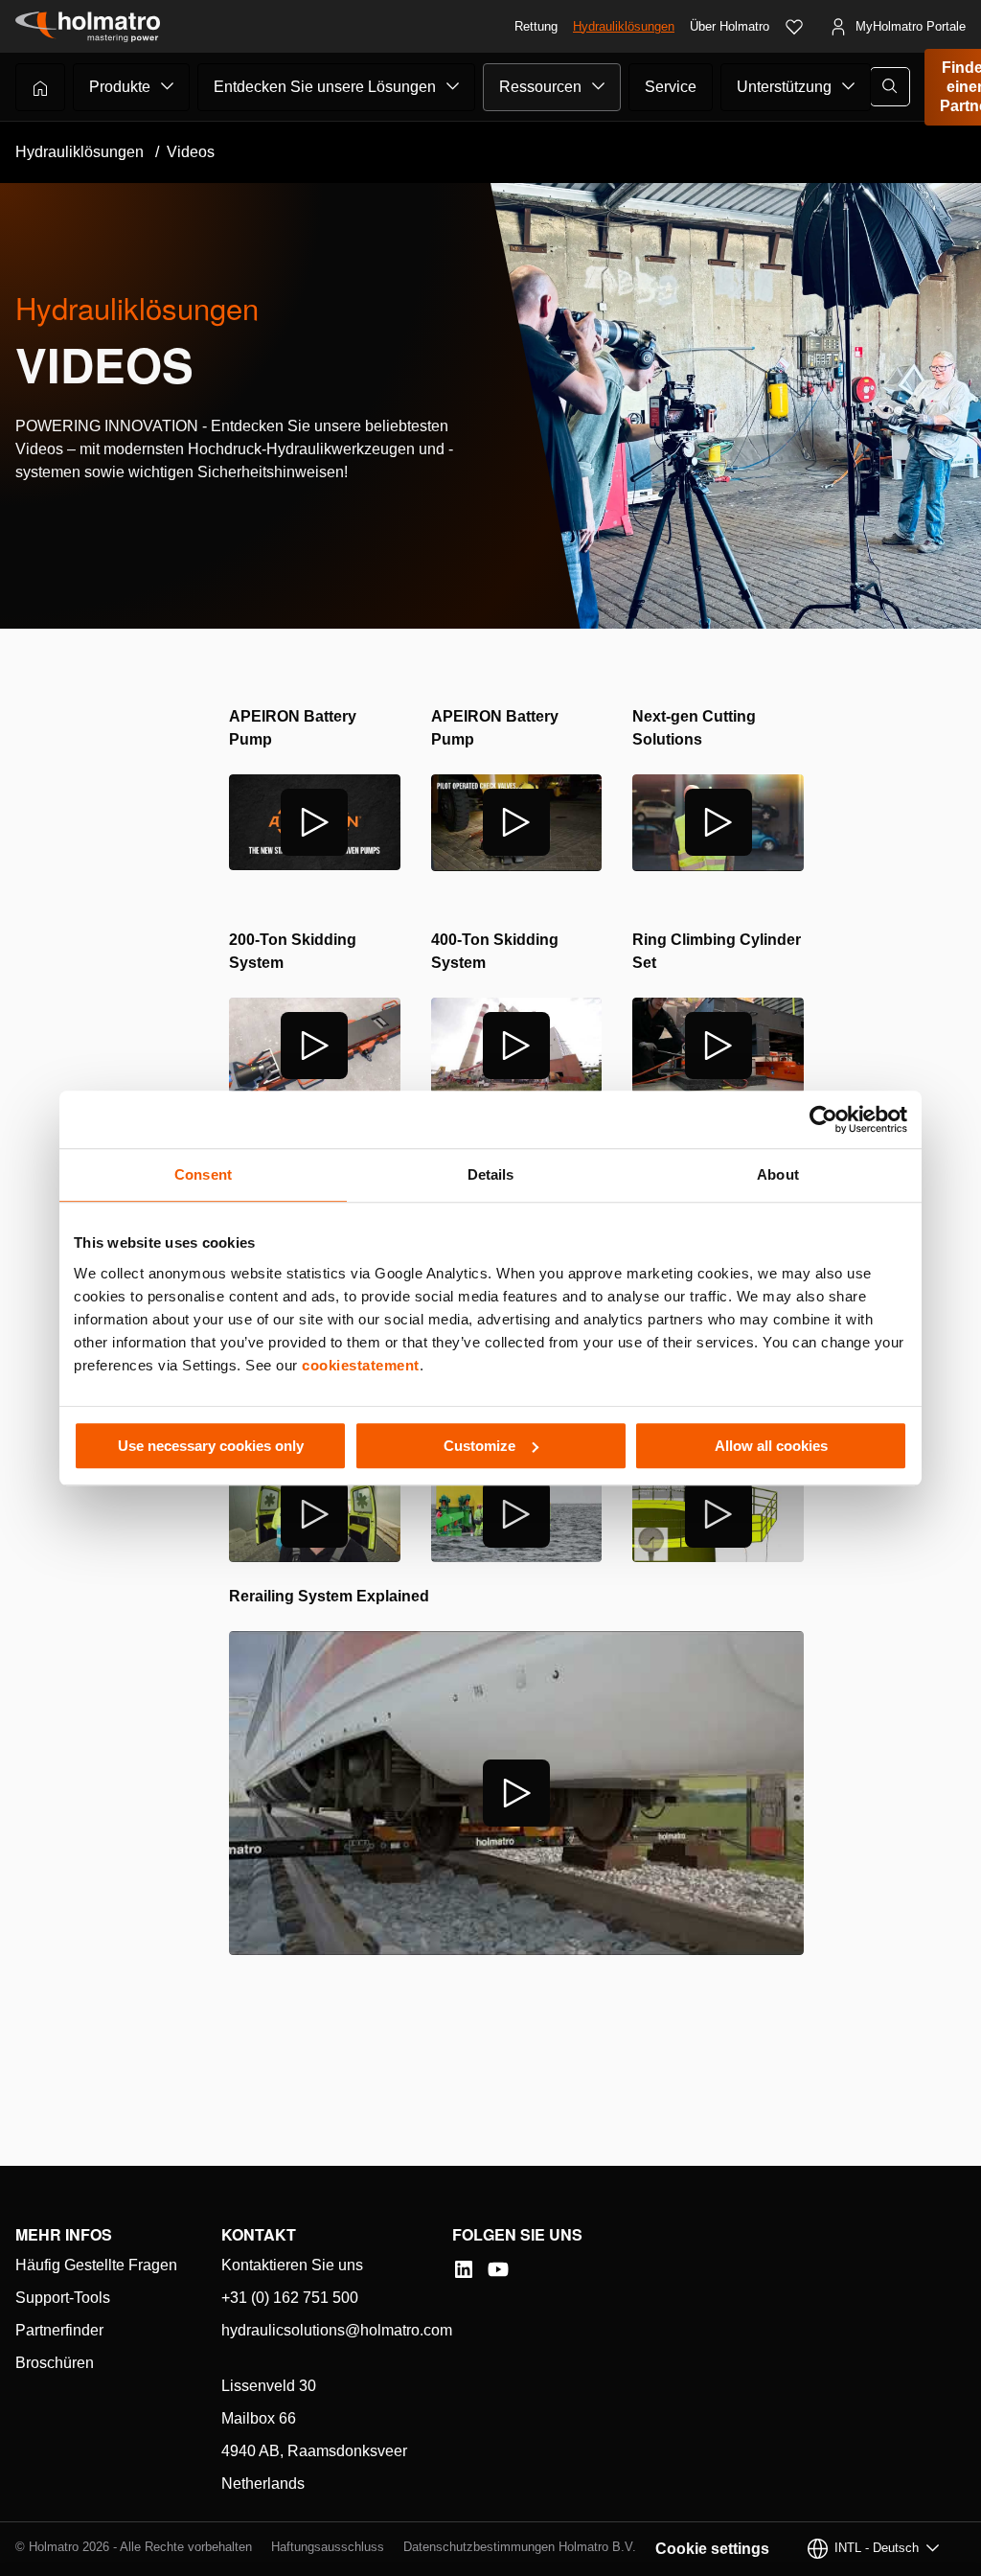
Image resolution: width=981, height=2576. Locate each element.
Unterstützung (784, 87)
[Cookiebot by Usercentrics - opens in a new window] (823, 1119)
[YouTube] (498, 2269)
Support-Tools (63, 2298)
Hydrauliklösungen (624, 26)
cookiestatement (361, 1365)
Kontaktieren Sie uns (292, 2265)
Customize (479, 1446)
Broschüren (55, 2363)
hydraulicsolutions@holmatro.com (337, 2330)
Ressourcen (540, 87)
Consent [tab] (203, 1174)
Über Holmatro (730, 26)
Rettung (536, 26)
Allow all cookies (771, 1446)
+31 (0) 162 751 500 (290, 2298)
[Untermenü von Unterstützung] (849, 86)
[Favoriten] (794, 27)
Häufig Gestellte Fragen (96, 2265)
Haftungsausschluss (328, 2547)
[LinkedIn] (464, 2269)
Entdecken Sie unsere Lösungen (325, 87)
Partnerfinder (59, 2330)
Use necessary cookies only (211, 1446)
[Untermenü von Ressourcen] (599, 86)
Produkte (120, 87)
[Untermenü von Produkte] (168, 86)
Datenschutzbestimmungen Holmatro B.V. (520, 2547)
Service (671, 87)
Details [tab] (491, 1174)
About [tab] (778, 1174)
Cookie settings (712, 2549)
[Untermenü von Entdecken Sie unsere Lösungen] (453, 86)
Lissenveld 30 (269, 2386)
